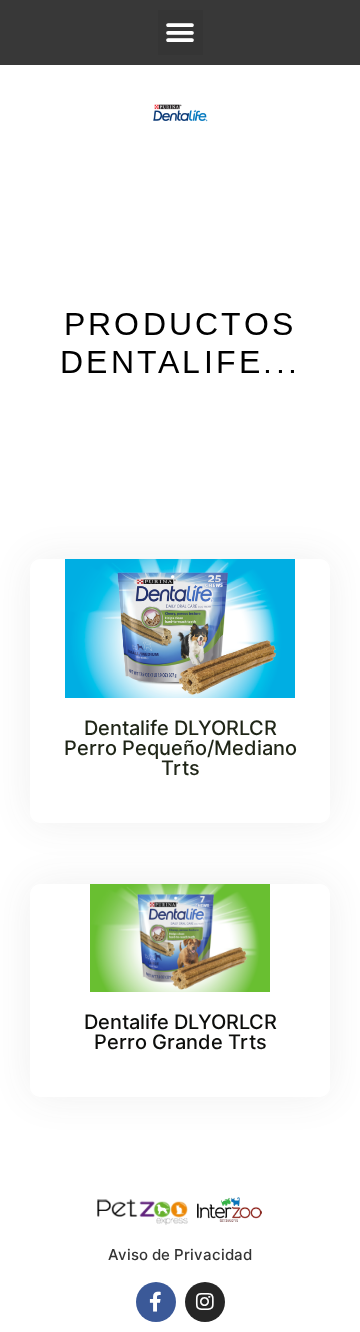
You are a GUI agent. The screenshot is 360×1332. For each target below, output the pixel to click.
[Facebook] (156, 1302)
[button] (180, 32)
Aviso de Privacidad (180, 1254)
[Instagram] (205, 1302)
